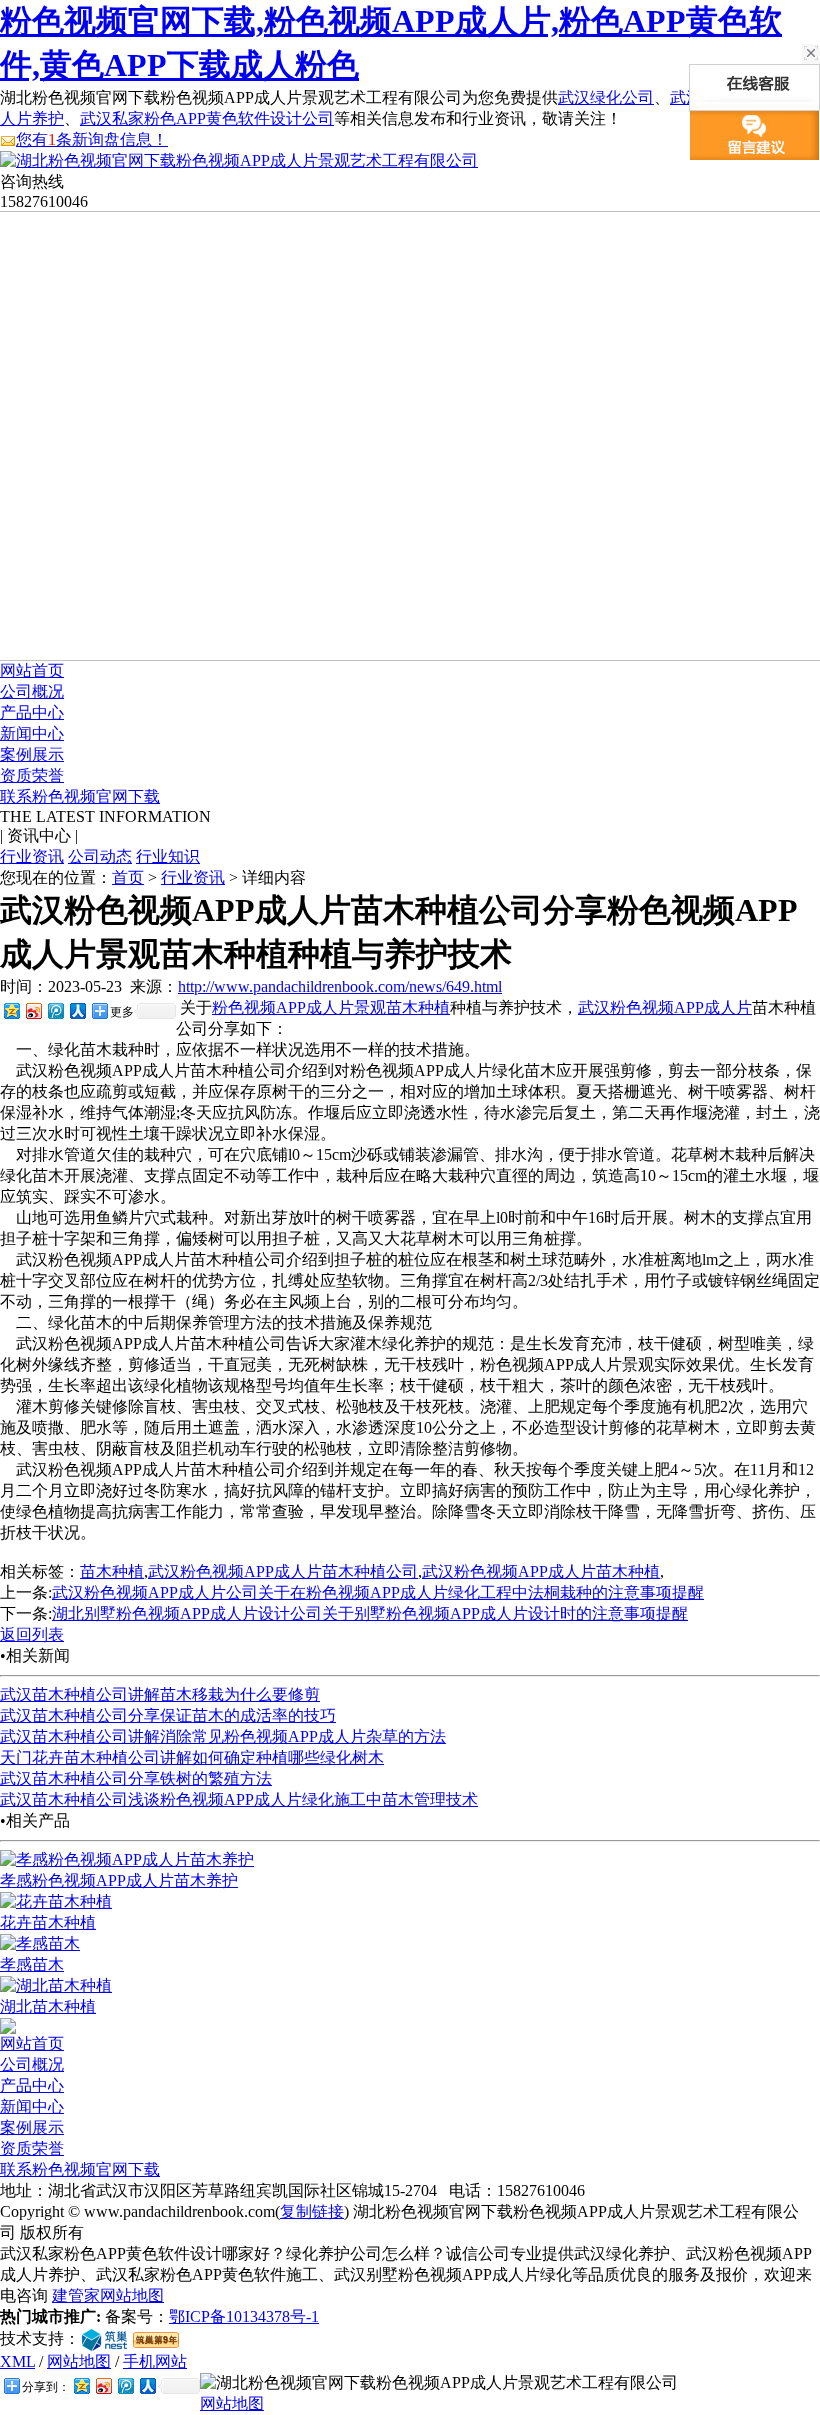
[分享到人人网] (77, 1010)
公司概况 (32, 691)
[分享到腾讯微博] (55, 1010)
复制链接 (312, 2211)
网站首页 (32, 670)
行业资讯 (32, 856)
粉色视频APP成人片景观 (299, 1007)
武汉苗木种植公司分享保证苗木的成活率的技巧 (168, 1715)
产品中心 (32, 712)
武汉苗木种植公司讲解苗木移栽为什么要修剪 (160, 1694)
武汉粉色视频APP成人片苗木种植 (541, 1571)
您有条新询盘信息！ (92, 139)
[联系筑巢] (104, 2338)
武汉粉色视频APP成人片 (665, 1007)
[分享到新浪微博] (33, 1010)
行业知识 (168, 856)
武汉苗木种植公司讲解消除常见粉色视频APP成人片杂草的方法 (223, 1736)
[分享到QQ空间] (11, 1010)
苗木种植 (418, 1007)
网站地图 (79, 2361)
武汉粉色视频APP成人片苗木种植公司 (283, 1571)
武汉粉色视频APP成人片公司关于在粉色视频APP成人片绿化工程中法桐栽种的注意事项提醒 (378, 1592)
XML (17, 2361)
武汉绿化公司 (606, 97)
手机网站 (155, 2361)
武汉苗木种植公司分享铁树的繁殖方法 (136, 1778)
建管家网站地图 (108, 2295)
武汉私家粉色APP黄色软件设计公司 (207, 118)
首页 (128, 877)
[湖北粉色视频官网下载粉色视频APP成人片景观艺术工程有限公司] (239, 160)
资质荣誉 (32, 775)
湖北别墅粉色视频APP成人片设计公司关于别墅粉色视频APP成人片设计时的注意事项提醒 (370, 1613)
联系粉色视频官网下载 (80, 796)
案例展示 (32, 754)
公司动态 (100, 856)
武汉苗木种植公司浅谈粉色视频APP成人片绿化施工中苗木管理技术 (239, 1799)
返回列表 (32, 1634)
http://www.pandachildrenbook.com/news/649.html (340, 986)
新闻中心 (32, 733)
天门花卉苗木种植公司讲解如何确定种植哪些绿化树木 (192, 1757)
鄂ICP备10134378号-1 (244, 2316)
